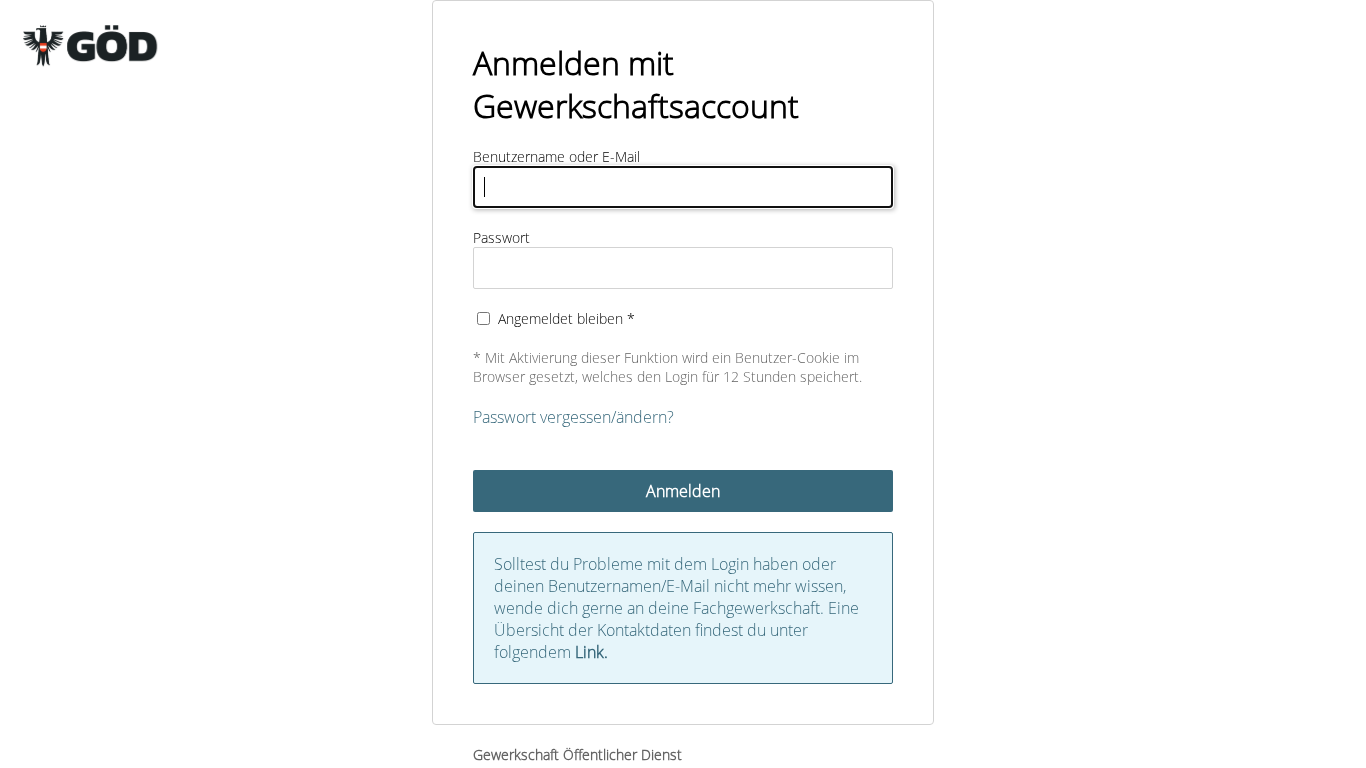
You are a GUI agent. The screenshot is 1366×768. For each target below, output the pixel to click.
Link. (591, 652)
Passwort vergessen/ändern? (573, 417)
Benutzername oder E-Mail (556, 156)
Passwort (501, 237)
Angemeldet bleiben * (566, 318)
